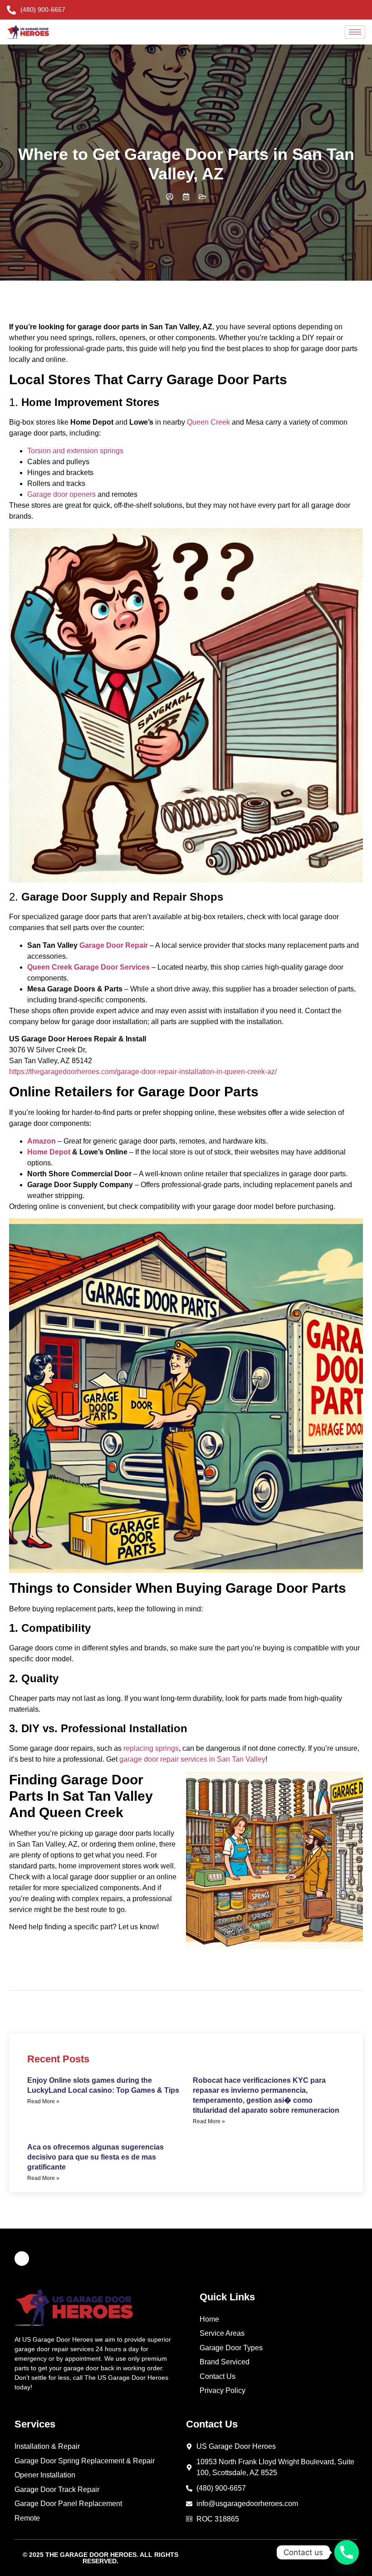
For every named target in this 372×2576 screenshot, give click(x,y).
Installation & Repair (47, 2446)
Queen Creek (208, 422)
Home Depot (49, 1152)
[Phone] (347, 2552)
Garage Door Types (231, 2348)
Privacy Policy (223, 2390)
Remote (27, 2518)
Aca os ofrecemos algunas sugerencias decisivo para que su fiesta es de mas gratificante (95, 2157)
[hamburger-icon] (355, 32)
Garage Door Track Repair (57, 2489)
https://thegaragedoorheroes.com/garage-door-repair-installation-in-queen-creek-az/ (143, 1072)
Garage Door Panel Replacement (68, 2504)
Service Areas (222, 2333)
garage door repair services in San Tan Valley (192, 1759)
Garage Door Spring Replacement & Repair (85, 2461)
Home (209, 2319)
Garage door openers (61, 494)
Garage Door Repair (114, 945)
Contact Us (218, 2376)
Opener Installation (45, 2475)
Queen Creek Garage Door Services (88, 967)
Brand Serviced (225, 2362)
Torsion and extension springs (75, 451)
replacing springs (151, 1748)
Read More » (43, 2101)
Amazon (42, 1141)
